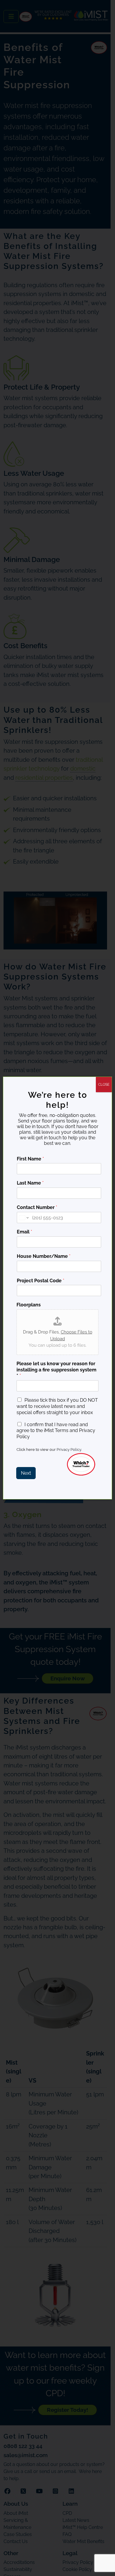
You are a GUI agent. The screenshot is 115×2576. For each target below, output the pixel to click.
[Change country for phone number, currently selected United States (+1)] (23, 1218)
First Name (30, 1159)
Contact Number (37, 1207)
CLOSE (104, 1085)
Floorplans (29, 1305)
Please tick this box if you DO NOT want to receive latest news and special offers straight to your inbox (57, 1406)
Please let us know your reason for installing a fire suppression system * (56, 1370)
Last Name (30, 1183)
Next (26, 1473)
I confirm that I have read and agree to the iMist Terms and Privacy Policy (56, 1431)
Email (24, 1232)
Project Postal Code (41, 1281)
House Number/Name (44, 1256)
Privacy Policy (69, 1450)
